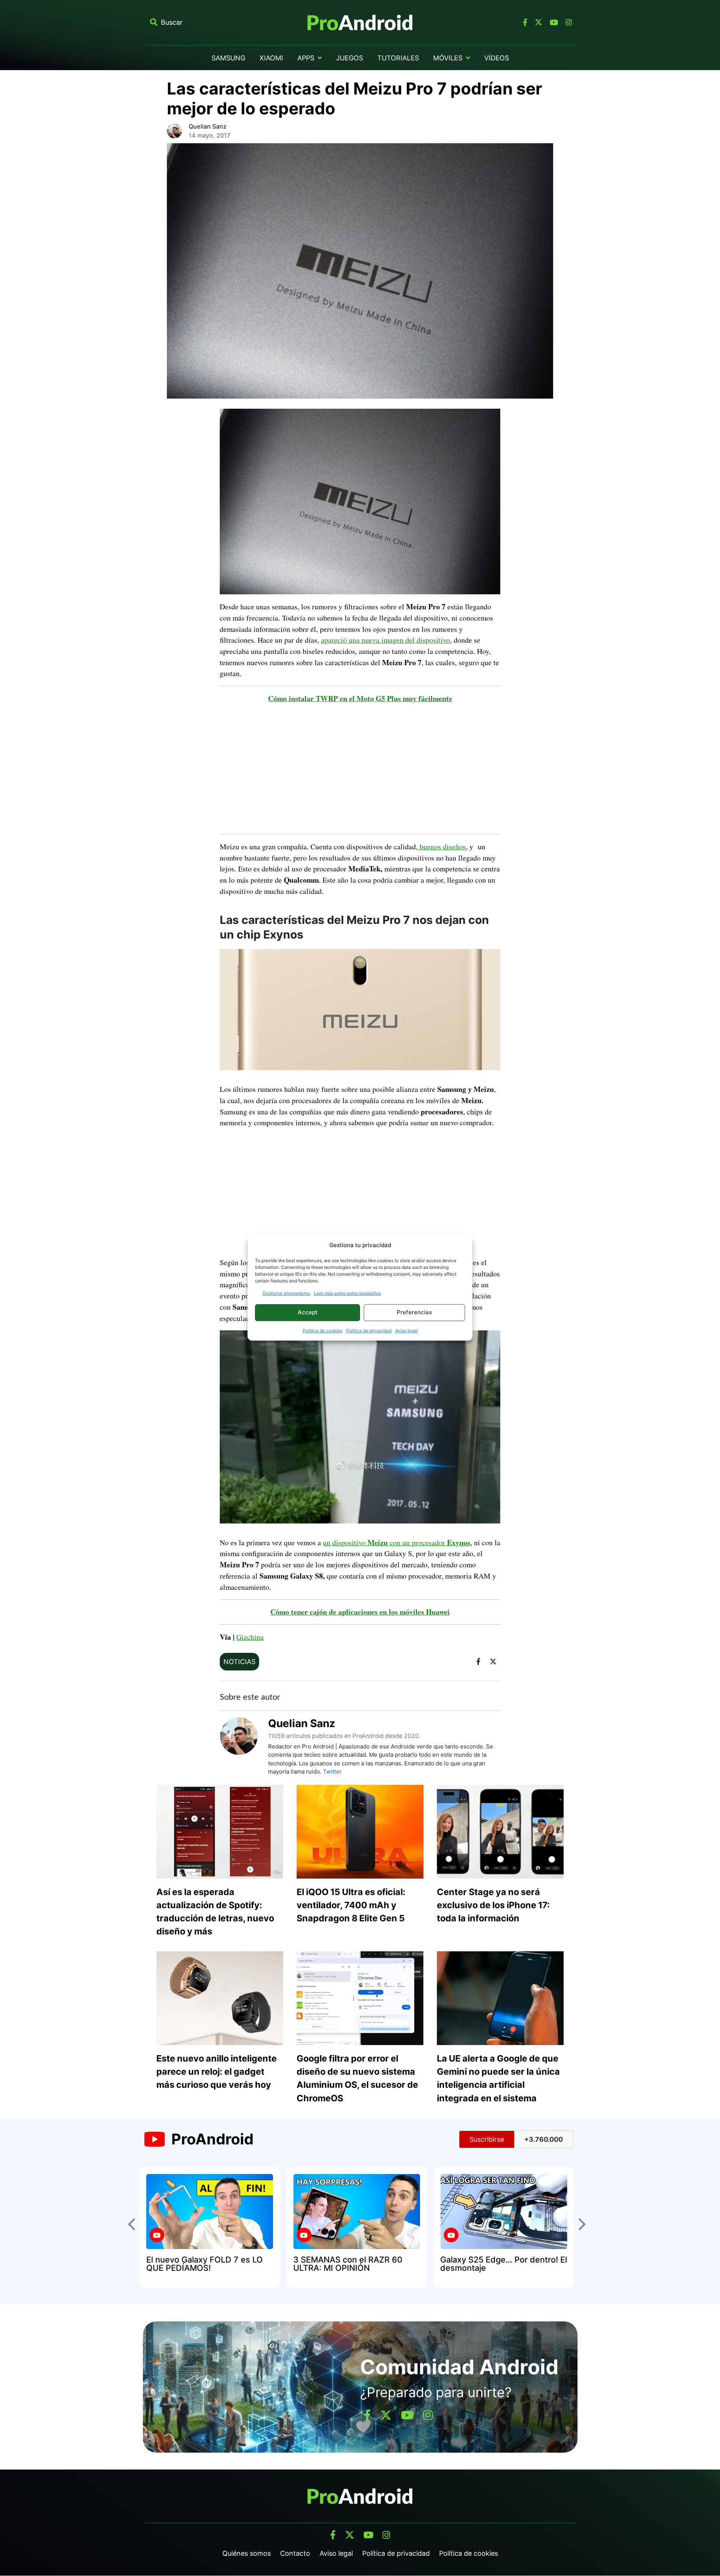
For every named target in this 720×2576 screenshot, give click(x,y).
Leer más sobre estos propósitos (347, 1293)
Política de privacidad (369, 1331)
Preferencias (414, 1312)
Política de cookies (322, 1331)
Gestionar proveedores (286, 1293)
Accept (308, 1312)
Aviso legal (406, 1331)
